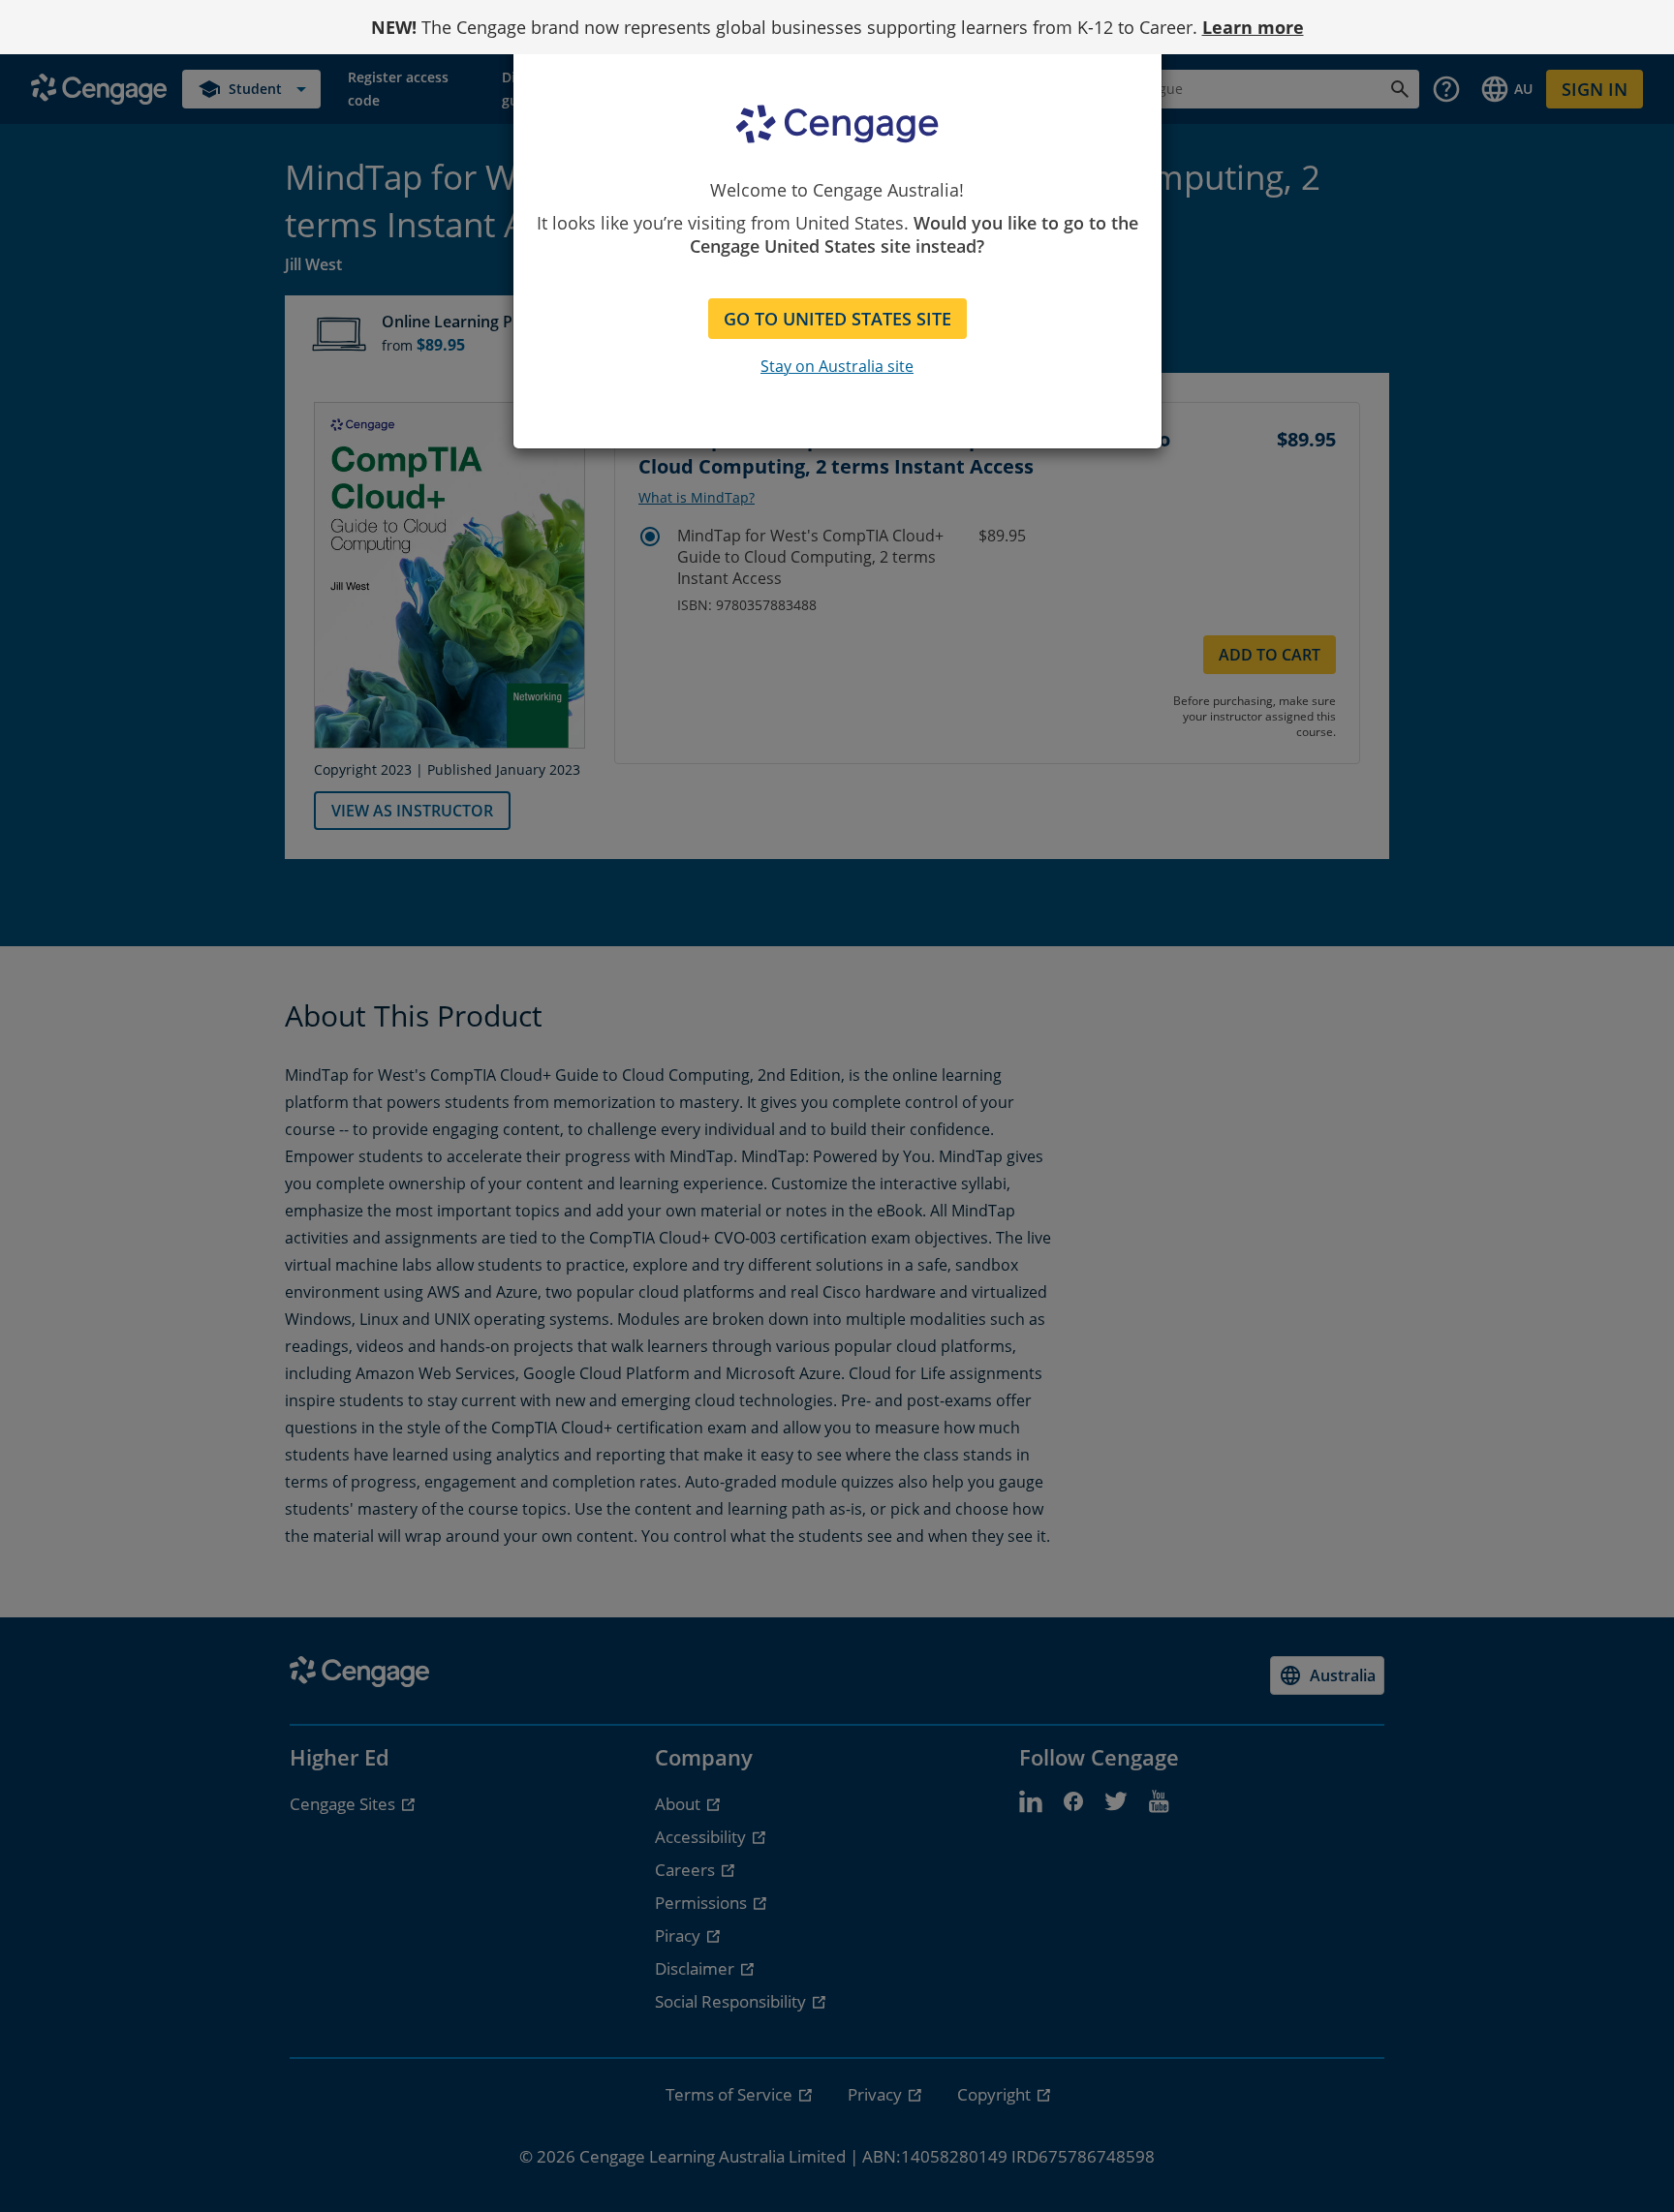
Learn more (1253, 27)
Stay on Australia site (837, 366)
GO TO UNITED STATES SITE (837, 319)
